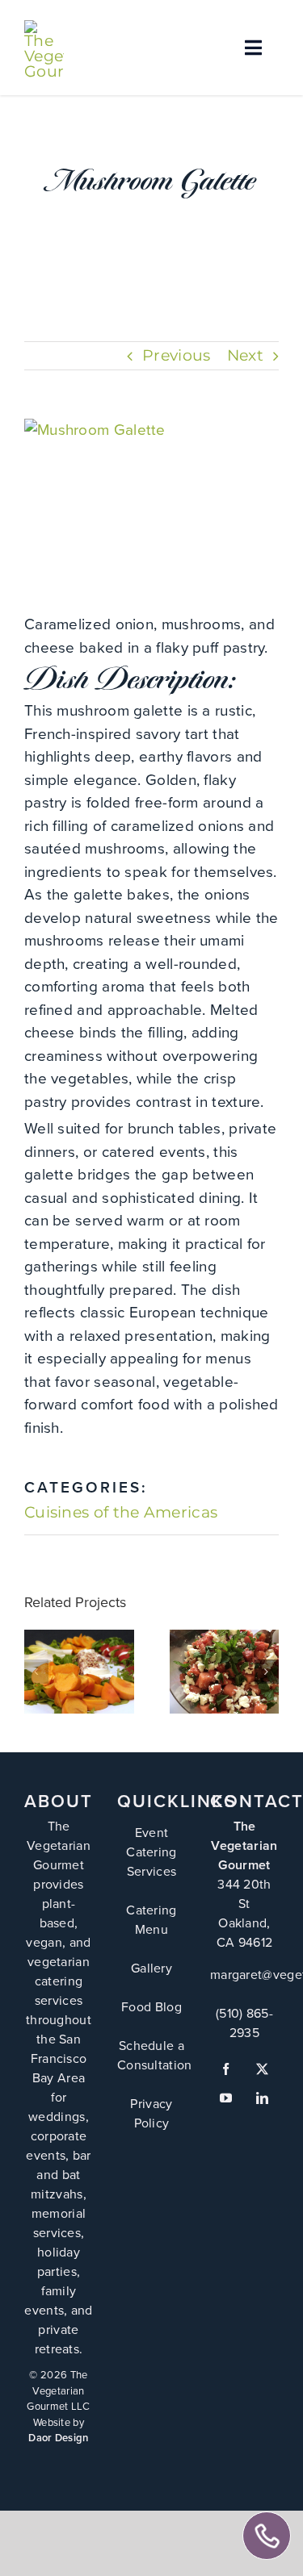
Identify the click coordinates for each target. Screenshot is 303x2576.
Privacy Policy (151, 2113)
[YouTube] (226, 2098)
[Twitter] (262, 2069)
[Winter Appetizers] (79, 1672)
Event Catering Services (151, 1852)
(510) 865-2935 (244, 2023)
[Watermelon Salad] (225, 1672)
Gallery (80, 1648)
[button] (36, 1672)
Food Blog (151, 2007)
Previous (176, 355)
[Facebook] (226, 2069)
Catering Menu (151, 1920)
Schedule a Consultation (155, 2055)
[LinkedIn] (262, 2098)
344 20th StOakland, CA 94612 (244, 1913)
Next (245, 355)
